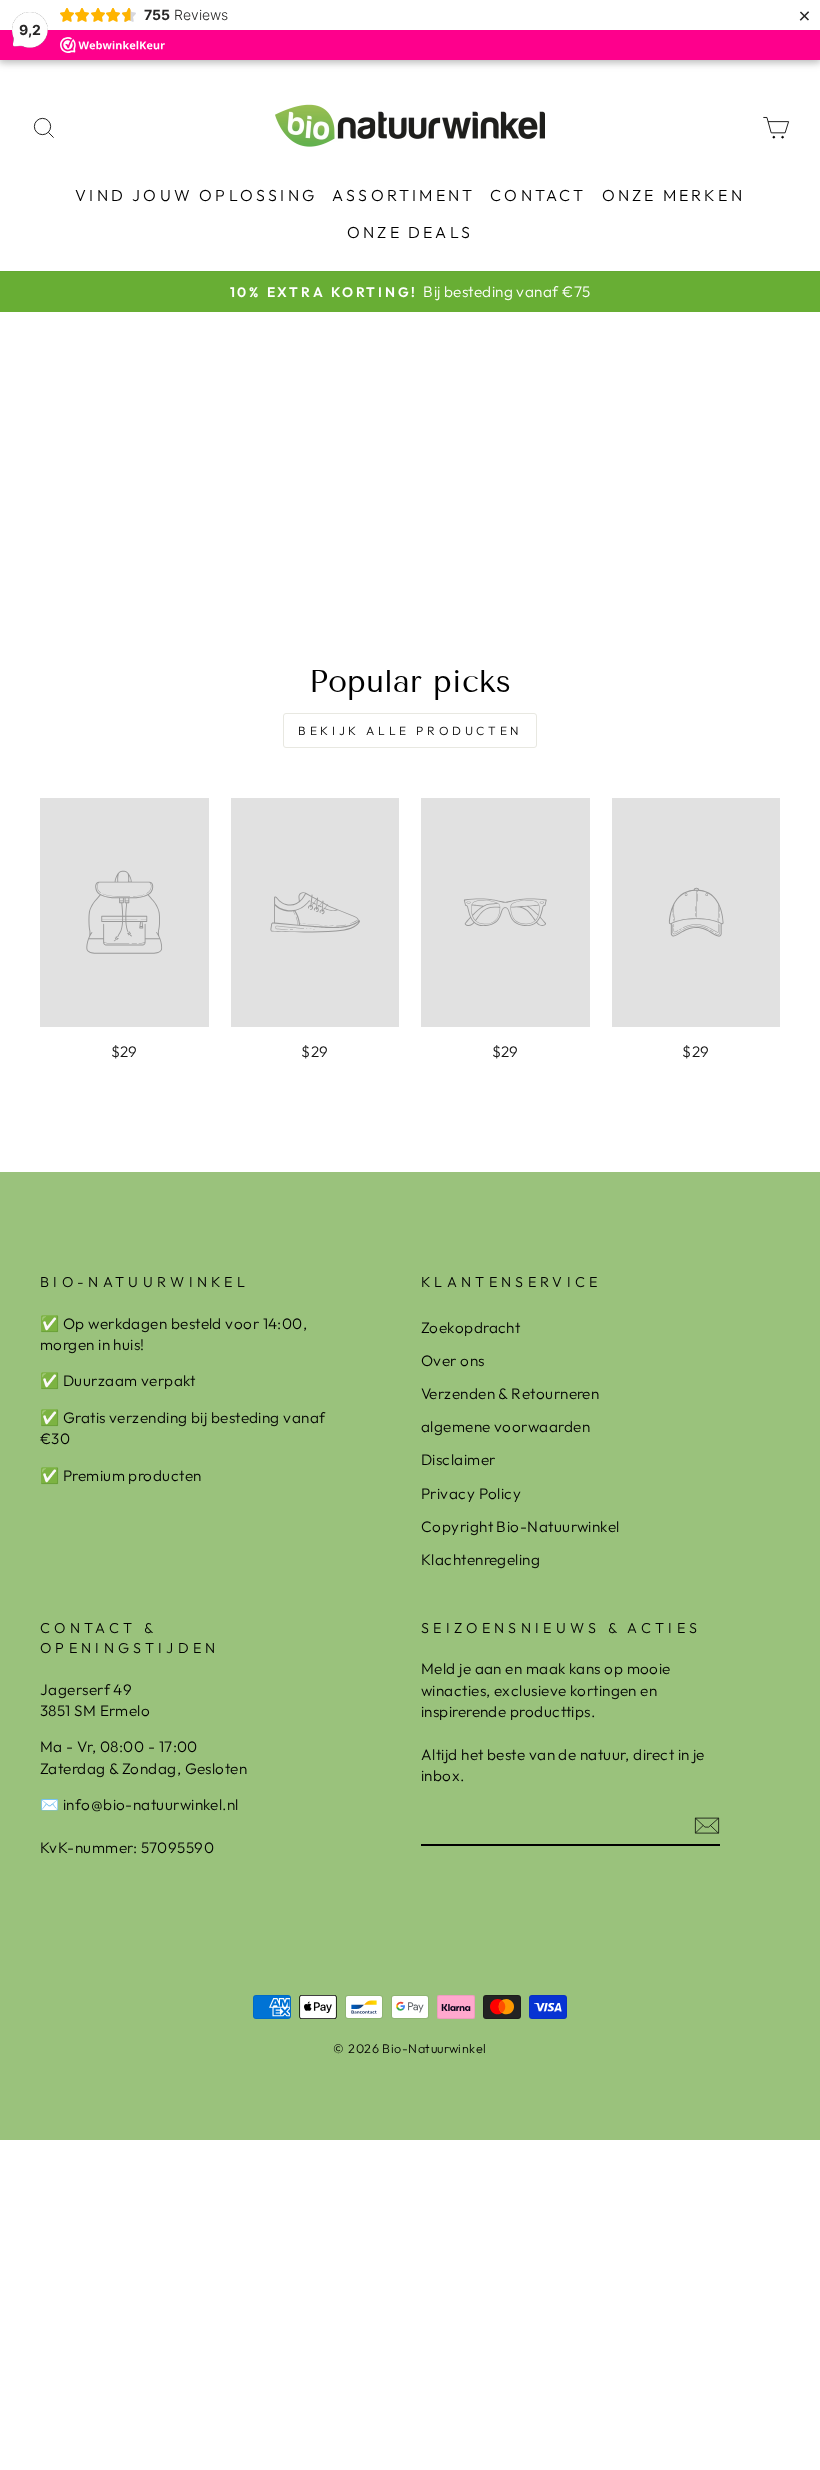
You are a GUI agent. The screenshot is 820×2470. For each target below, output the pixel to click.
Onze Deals (410, 232)
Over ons (453, 1360)
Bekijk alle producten (410, 730)
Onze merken (673, 195)
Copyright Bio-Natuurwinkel (520, 1526)
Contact (538, 195)
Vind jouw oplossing (196, 195)
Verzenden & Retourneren (510, 1393)
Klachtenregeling (480, 1559)
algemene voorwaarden (505, 1426)
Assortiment (403, 195)
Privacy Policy (471, 1493)
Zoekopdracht (470, 1327)
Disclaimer (458, 1459)
